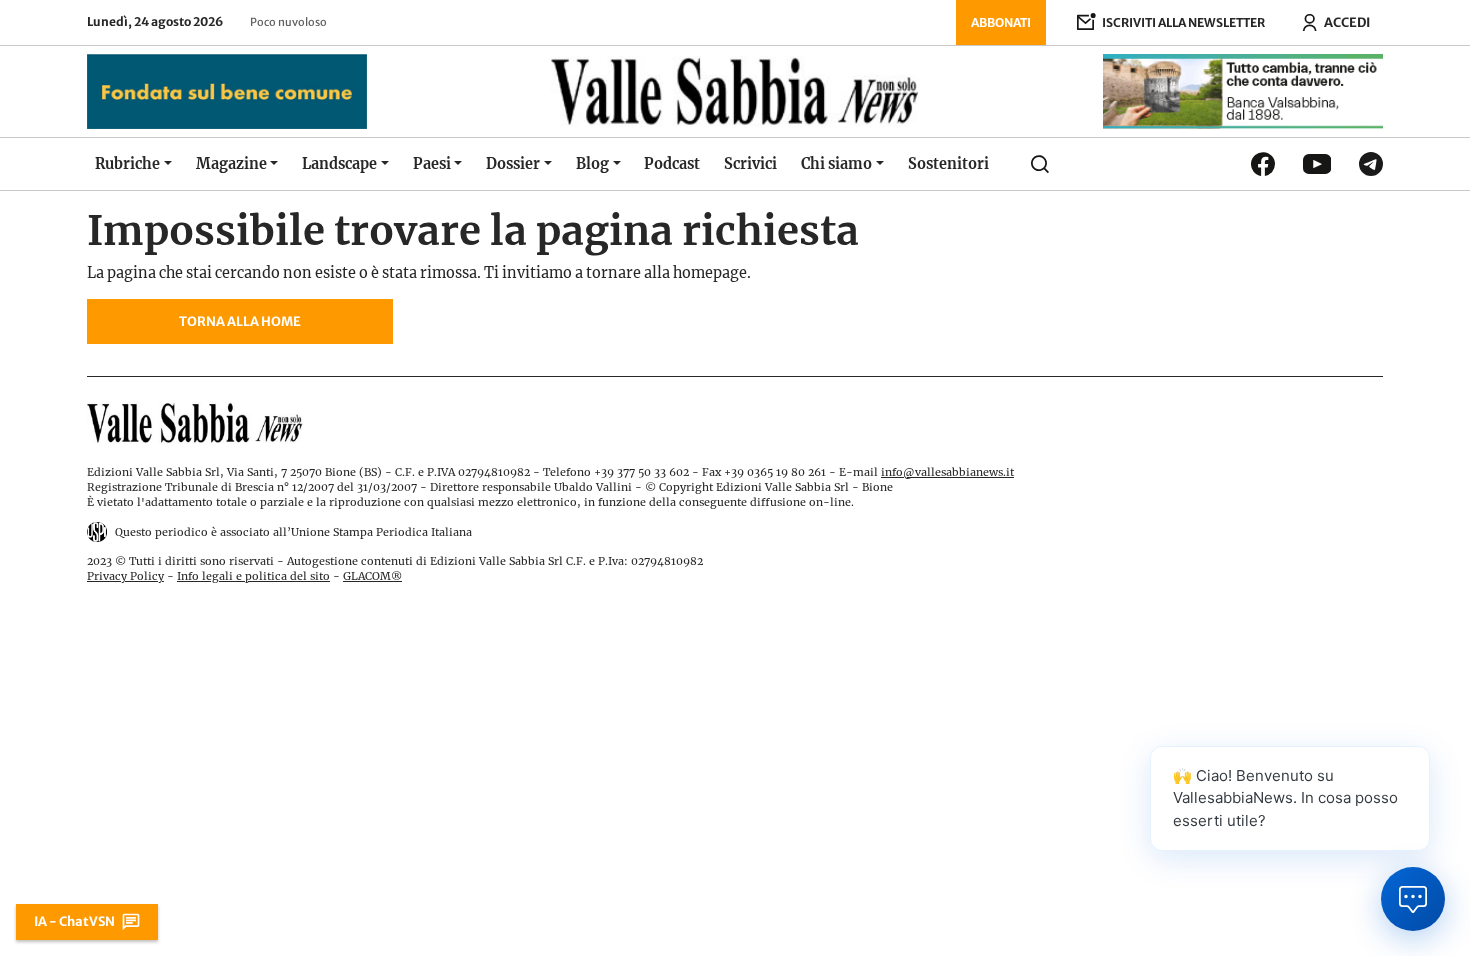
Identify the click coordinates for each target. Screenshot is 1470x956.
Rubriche (127, 164)
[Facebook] (1263, 164)
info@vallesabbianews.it (947, 472)
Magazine (231, 164)
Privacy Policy (125, 576)
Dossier (513, 164)
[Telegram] (1371, 164)
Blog (592, 164)
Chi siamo (836, 164)
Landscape (339, 164)
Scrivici (750, 164)
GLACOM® (372, 576)
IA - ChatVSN (74, 921)
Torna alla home (240, 321)
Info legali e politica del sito (253, 576)
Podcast (672, 164)
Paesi (432, 164)
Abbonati (1001, 22)
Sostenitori (948, 164)
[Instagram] (1317, 163)
